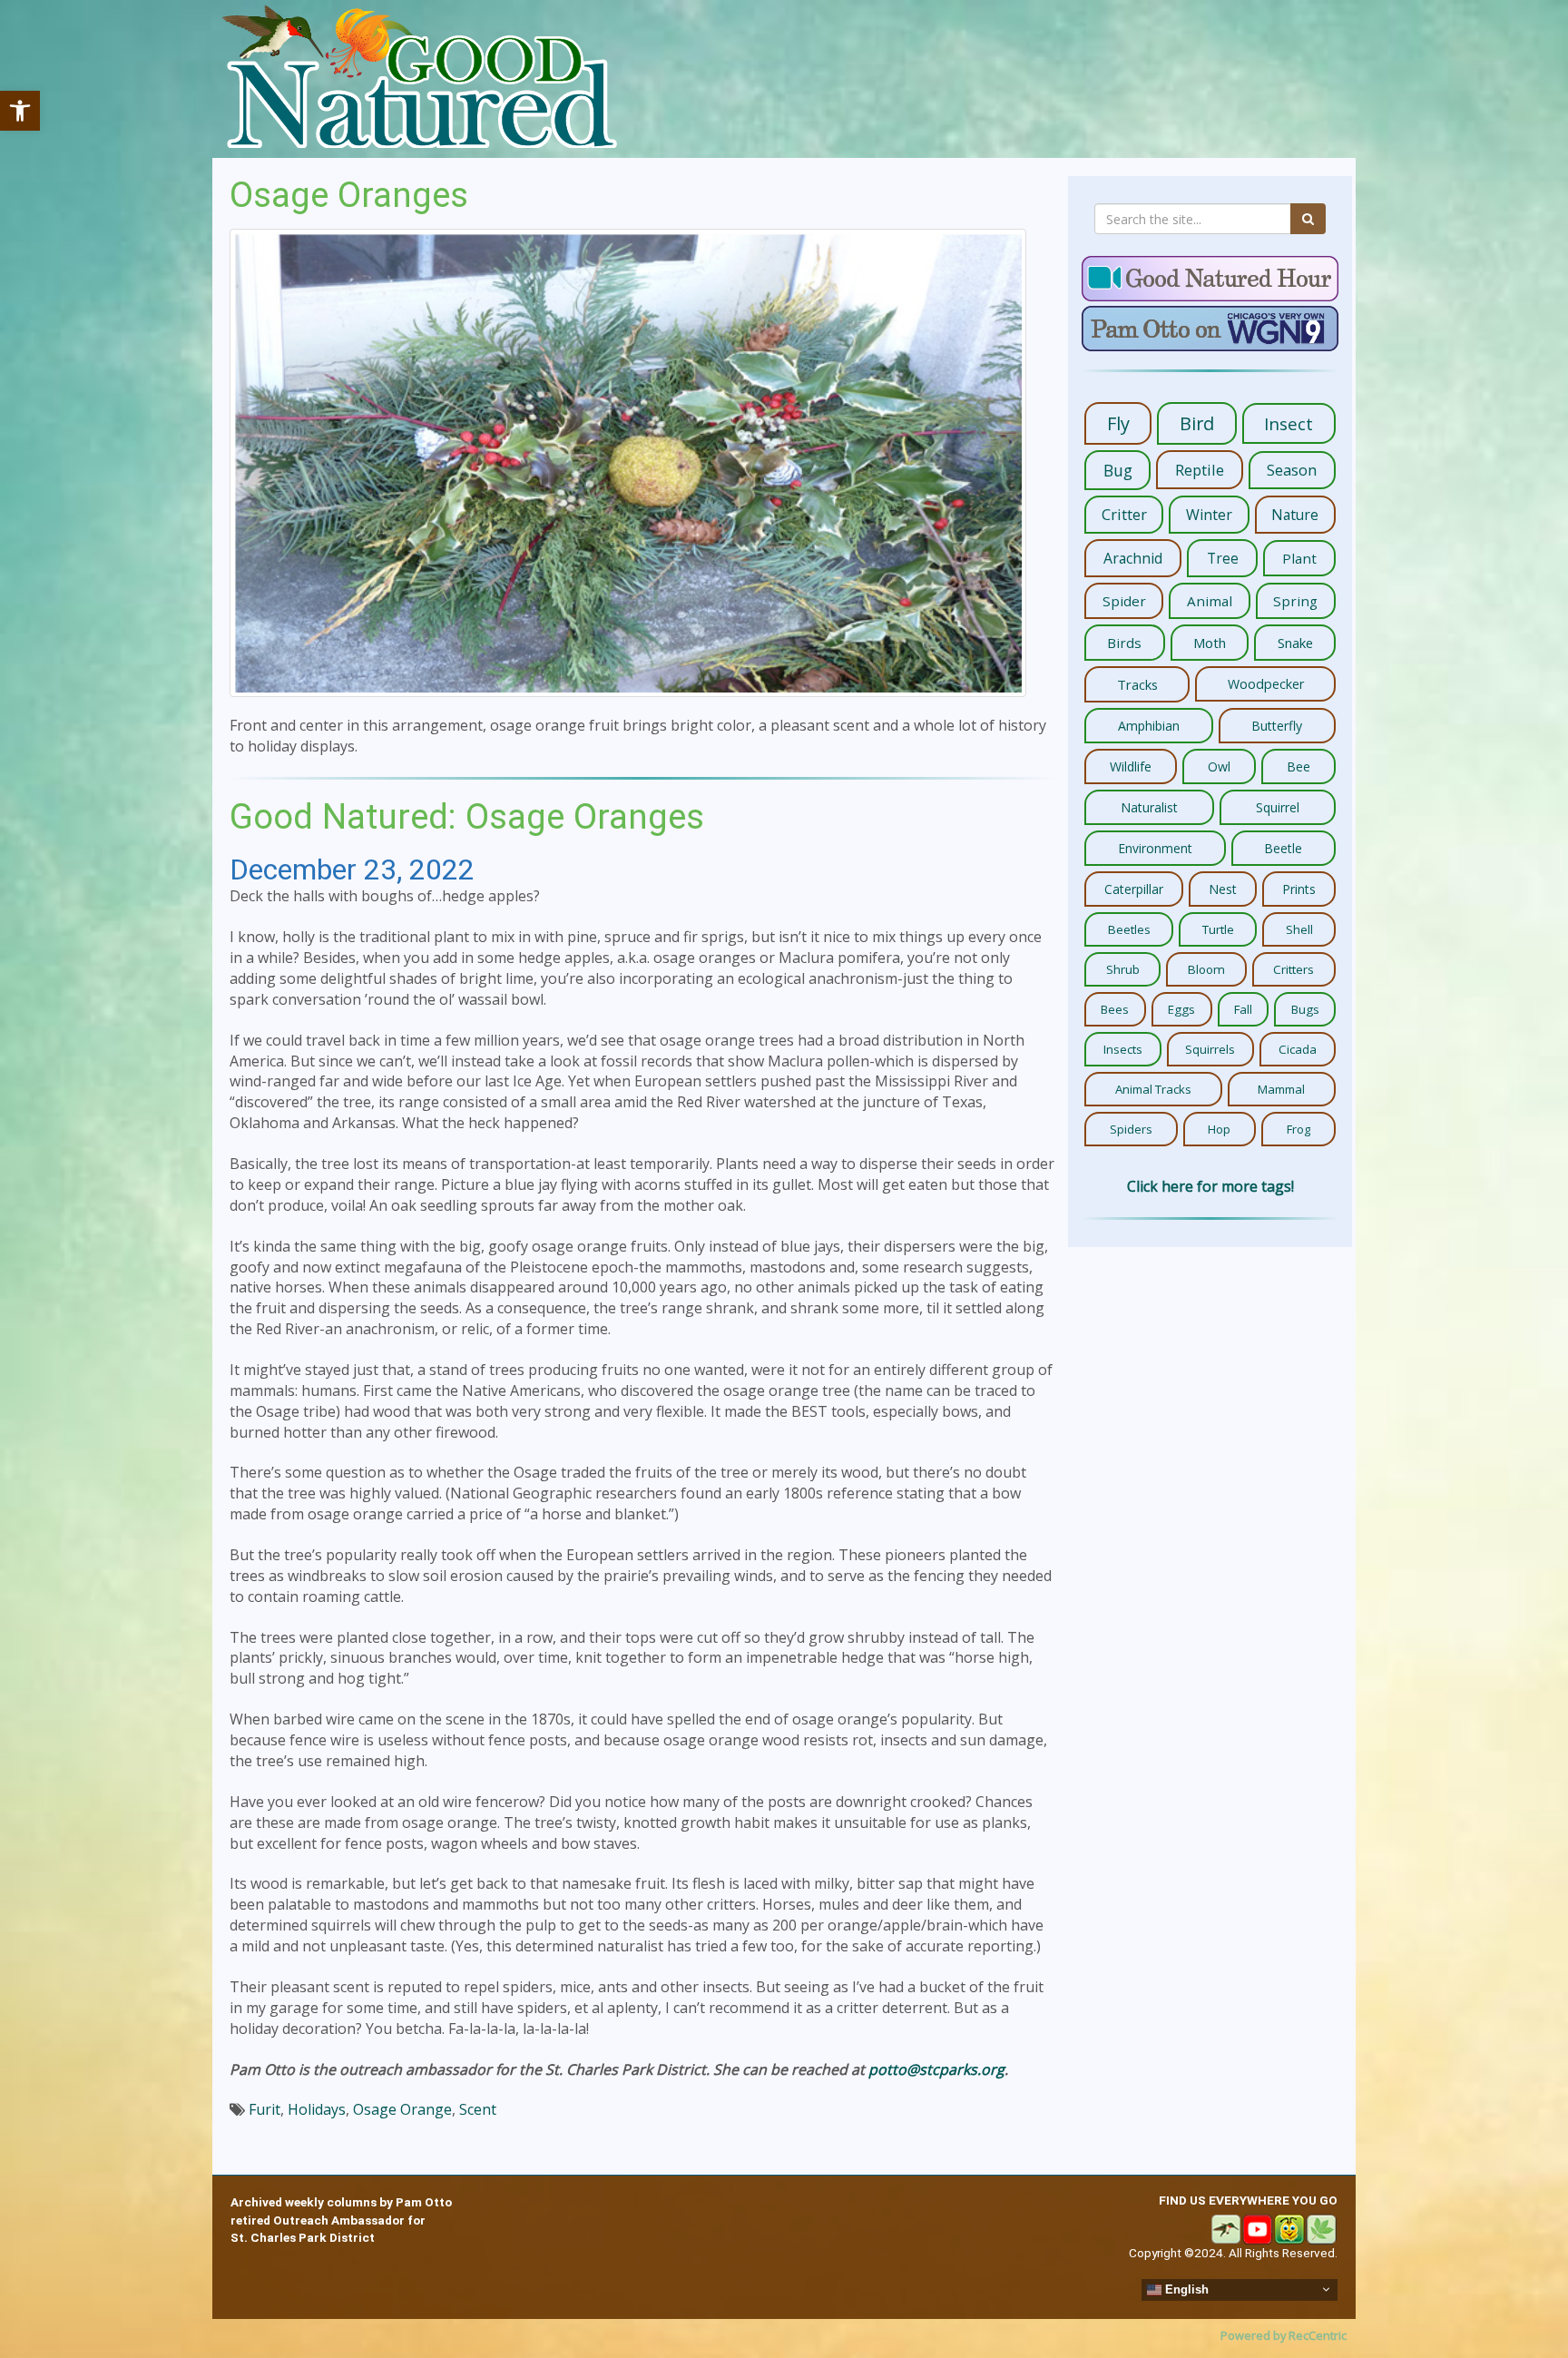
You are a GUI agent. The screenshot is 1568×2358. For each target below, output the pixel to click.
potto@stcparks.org (936, 2069)
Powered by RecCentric (1284, 2335)
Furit (265, 2109)
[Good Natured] (419, 79)
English (1185, 2289)
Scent (478, 2109)
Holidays (317, 2109)
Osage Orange (402, 2109)
